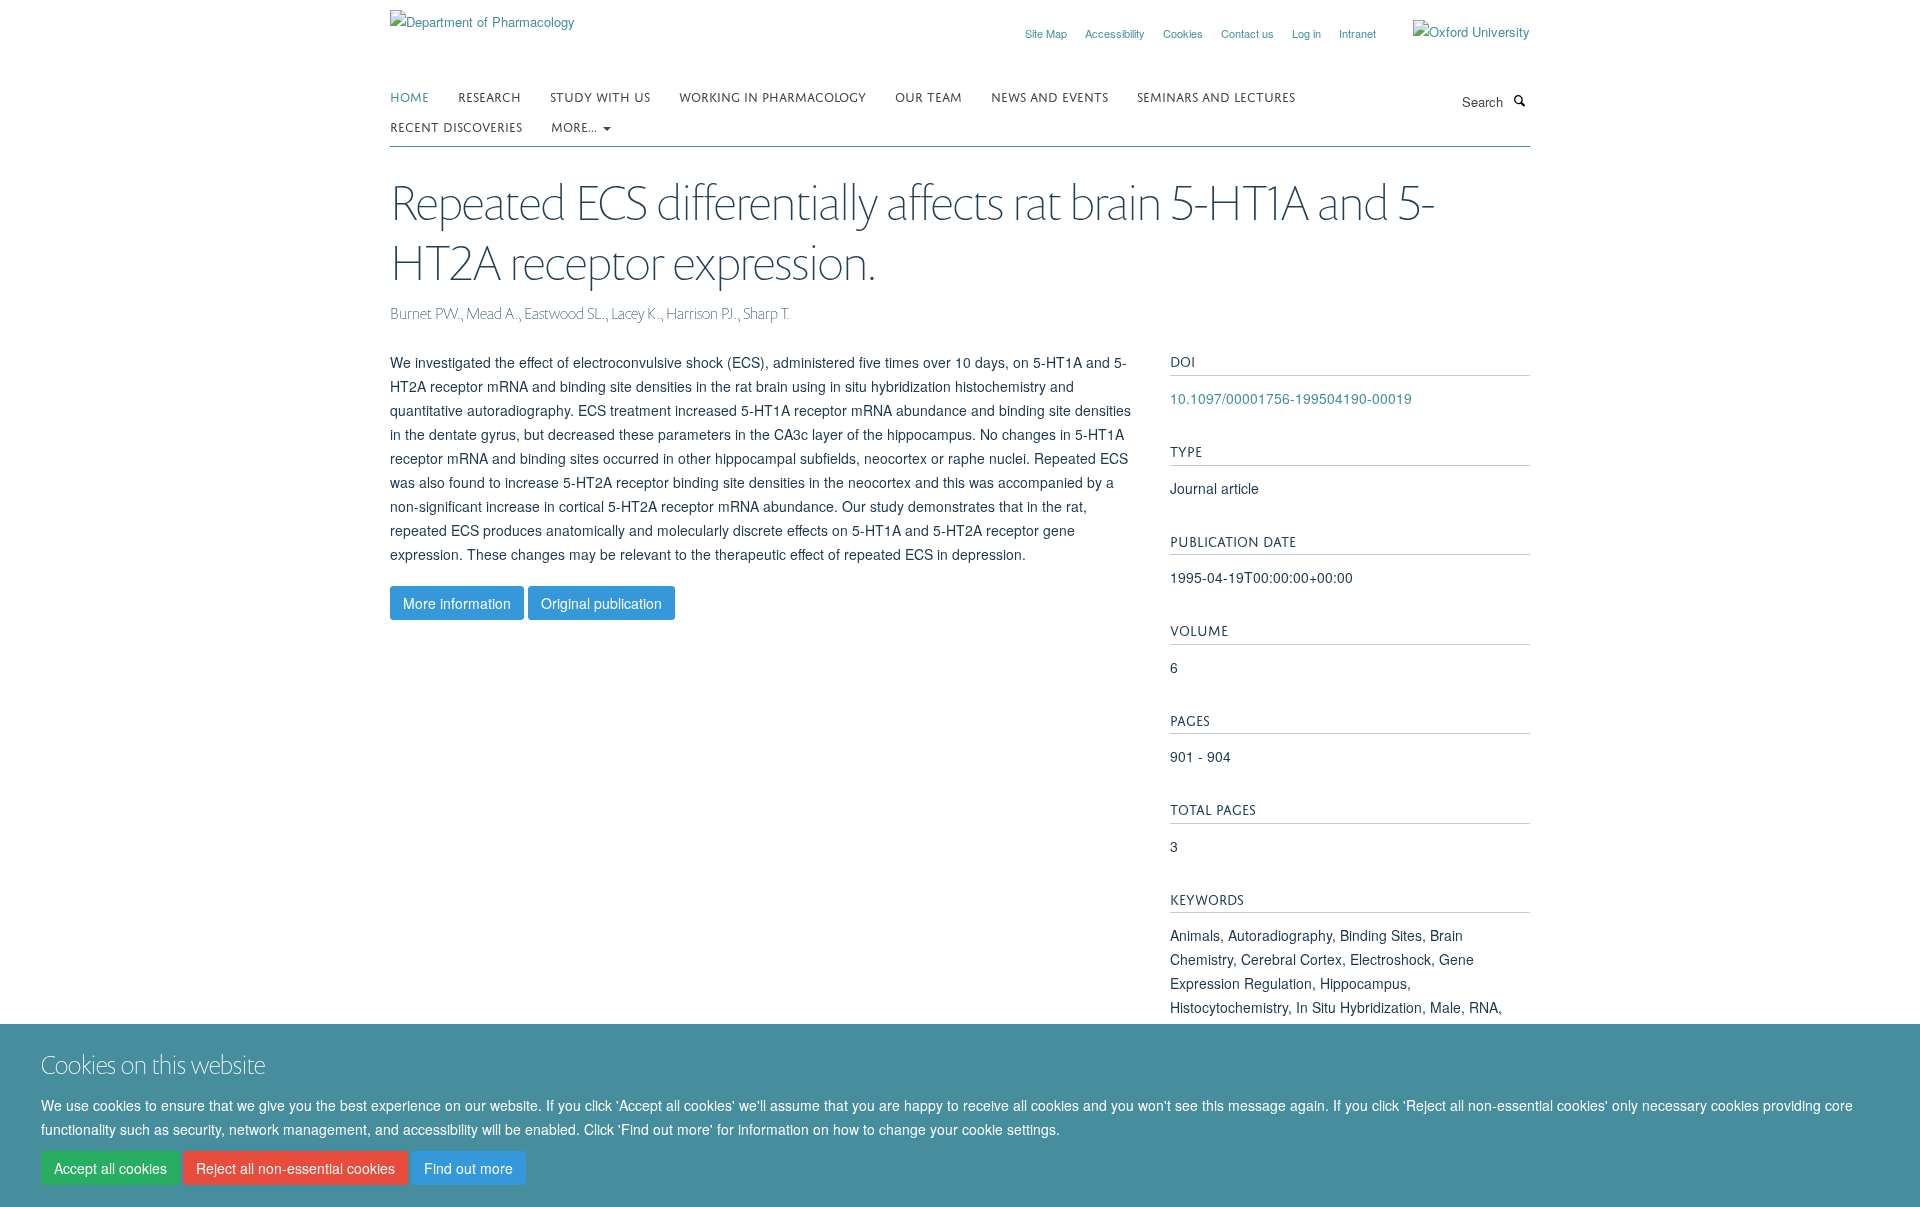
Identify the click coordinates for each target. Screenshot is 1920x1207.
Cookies (1183, 33)
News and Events (1049, 95)
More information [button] (457, 603)
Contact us (1247, 33)
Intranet (1357, 33)
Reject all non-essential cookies (295, 1168)
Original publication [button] (601, 603)
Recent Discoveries (456, 125)
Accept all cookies (110, 1168)
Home (409, 95)
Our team (928, 95)
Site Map (1046, 33)
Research (489, 95)
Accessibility (1115, 33)
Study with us (600, 95)
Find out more (468, 1168)
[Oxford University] (1456, 32)
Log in (1306, 33)
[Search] (1519, 100)
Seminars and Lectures (1216, 95)
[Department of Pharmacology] (482, 14)
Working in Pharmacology (772, 95)
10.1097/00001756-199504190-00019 (1291, 398)
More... (576, 125)
